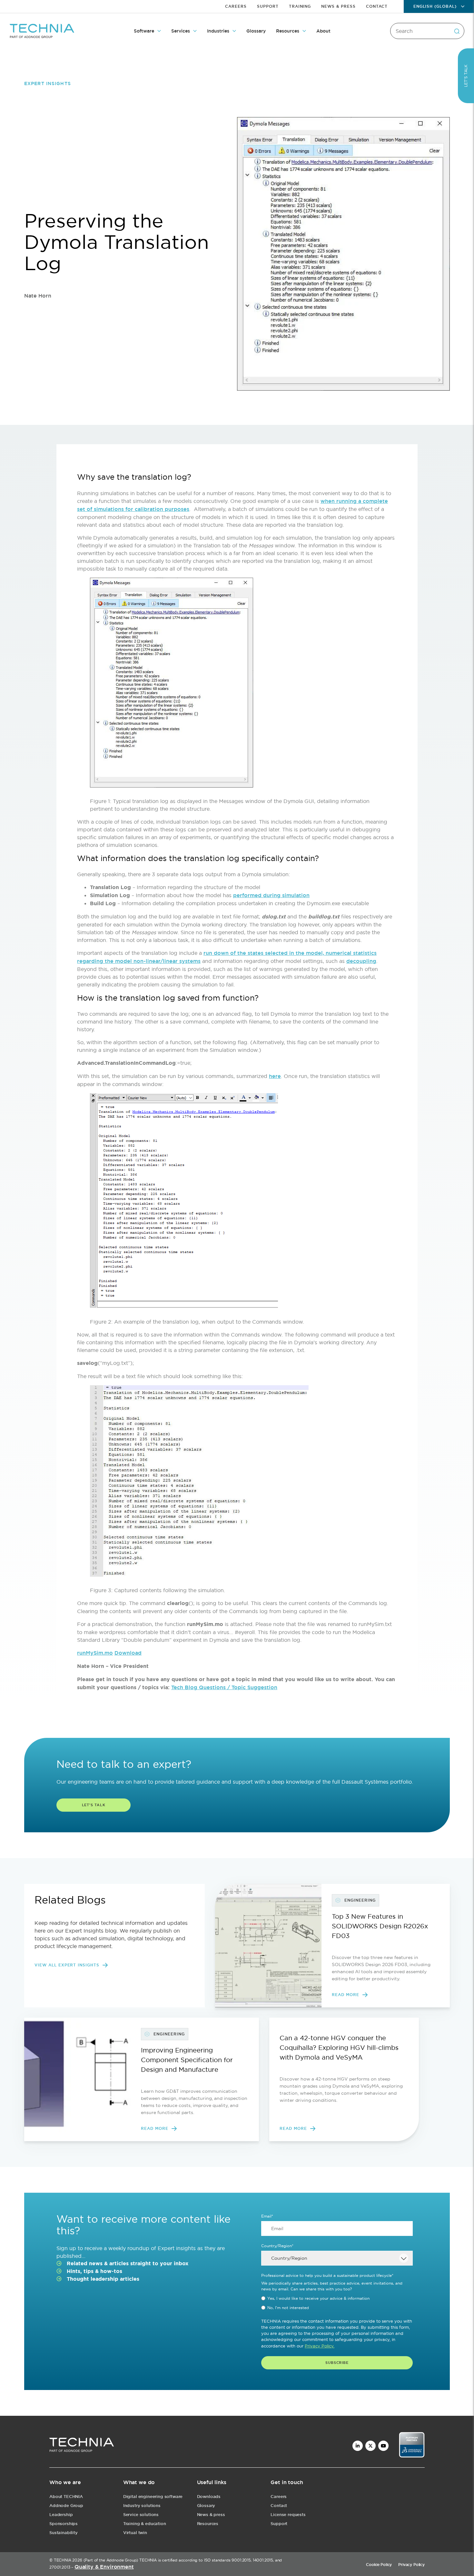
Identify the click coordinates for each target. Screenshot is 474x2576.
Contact (377, 6)
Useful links (212, 2482)
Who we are (65, 2482)
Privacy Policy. (320, 2346)
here (275, 1076)
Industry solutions (142, 2506)
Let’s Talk (466, 76)
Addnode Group (66, 2506)
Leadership (61, 2515)
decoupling (361, 961)
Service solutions (141, 2515)
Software (144, 31)
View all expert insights (67, 1965)
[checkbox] (337, 2303)
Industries (218, 31)
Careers (236, 6)
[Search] (457, 31)
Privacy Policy (411, 2565)
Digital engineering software (153, 2497)
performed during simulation (271, 895)
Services (181, 31)
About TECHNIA (66, 2497)
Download (128, 1653)
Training (300, 6)
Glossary (256, 31)
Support (268, 6)
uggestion (264, 1687)
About (323, 31)
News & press (211, 2515)
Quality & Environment (104, 2567)
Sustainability (64, 2533)
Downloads (209, 2497)
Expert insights (48, 83)
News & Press (338, 6)
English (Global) (435, 6)
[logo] (82, 2446)
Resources (288, 31)
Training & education (145, 2524)
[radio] (337, 2298)
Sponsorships (64, 2524)
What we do (139, 2482)
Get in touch (287, 2482)
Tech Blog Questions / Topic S (211, 1687)
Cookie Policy (379, 2565)
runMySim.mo (95, 1653)
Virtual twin (135, 2533)
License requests (288, 2515)
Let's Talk (94, 1805)
